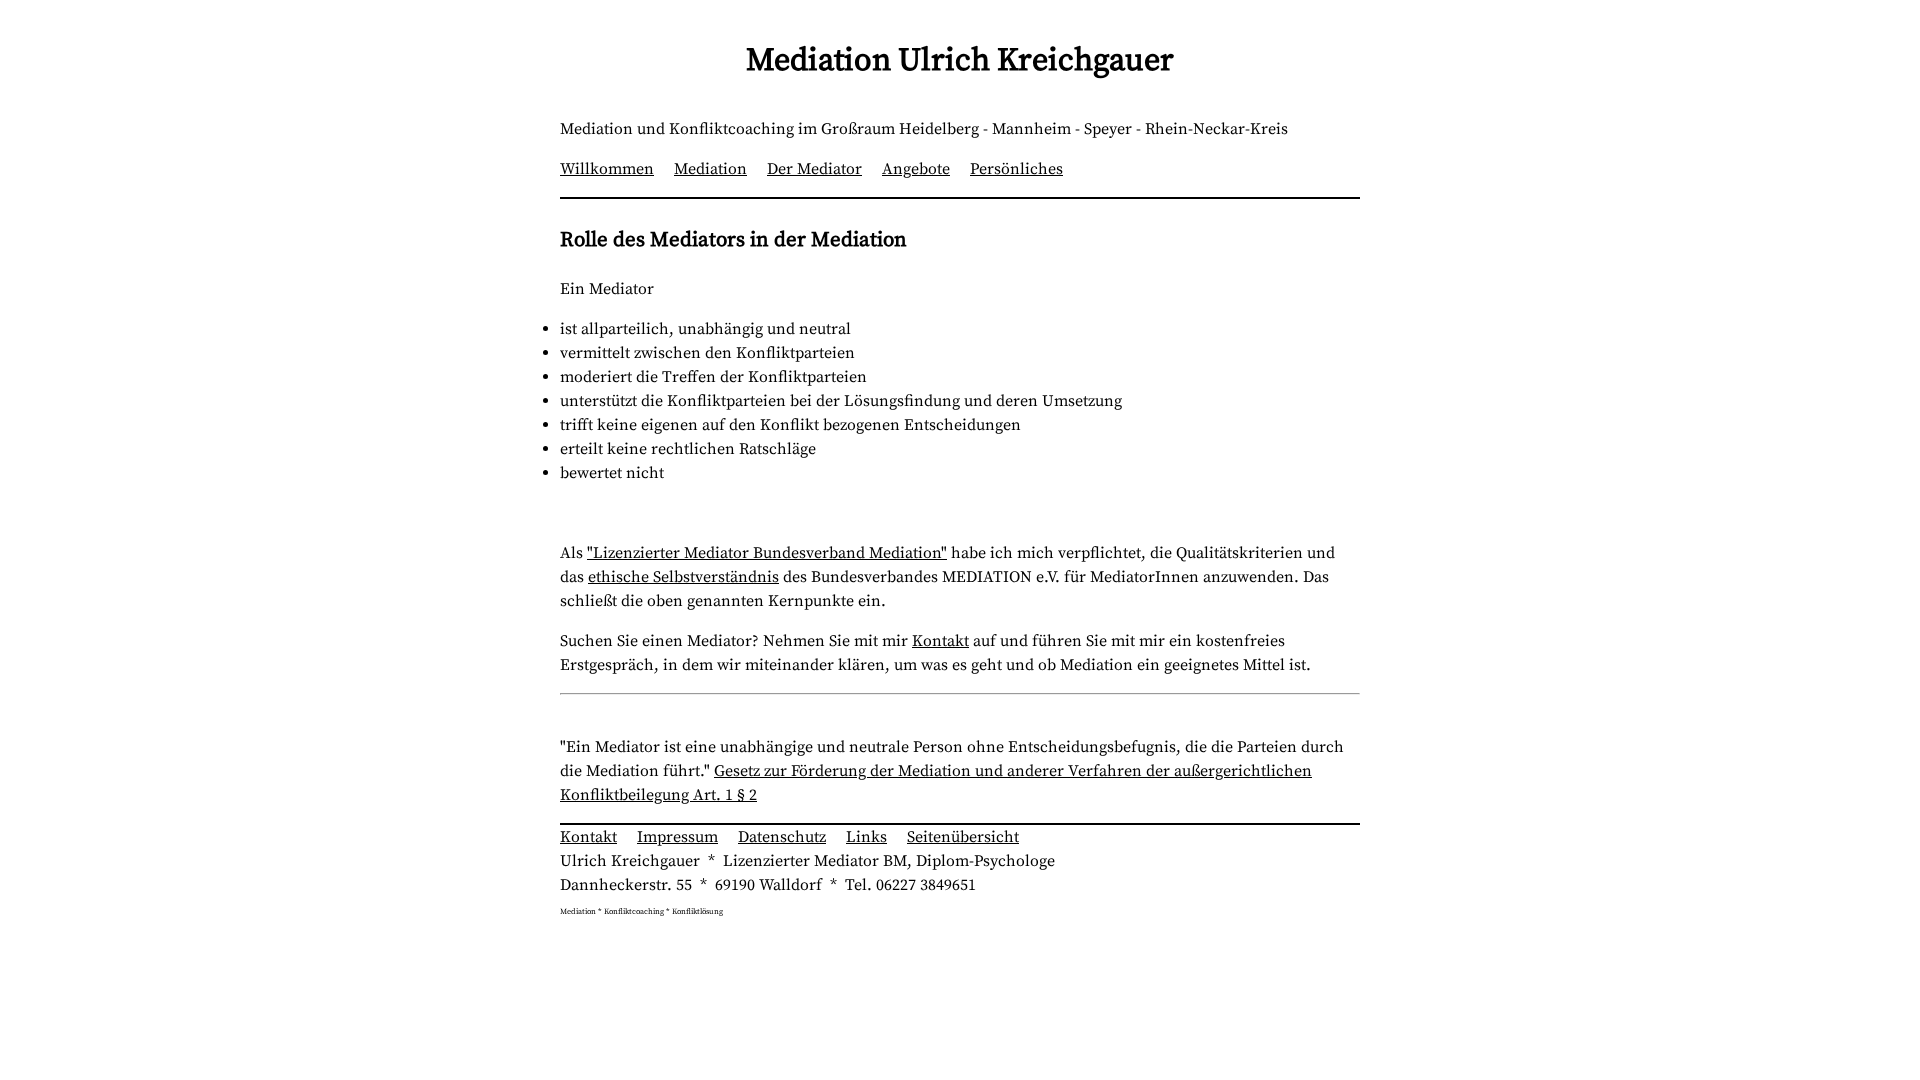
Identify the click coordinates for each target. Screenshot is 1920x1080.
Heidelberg (939, 129)
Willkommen (607, 169)
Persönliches (1016, 169)
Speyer (1108, 129)
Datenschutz (782, 837)
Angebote (916, 169)
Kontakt (940, 641)
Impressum (677, 837)
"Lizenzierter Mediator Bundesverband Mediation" (767, 553)
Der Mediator (814, 169)
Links (866, 837)
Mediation (710, 169)
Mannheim (1031, 129)
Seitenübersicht (963, 837)
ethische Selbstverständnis (683, 577)
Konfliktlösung (697, 912)
